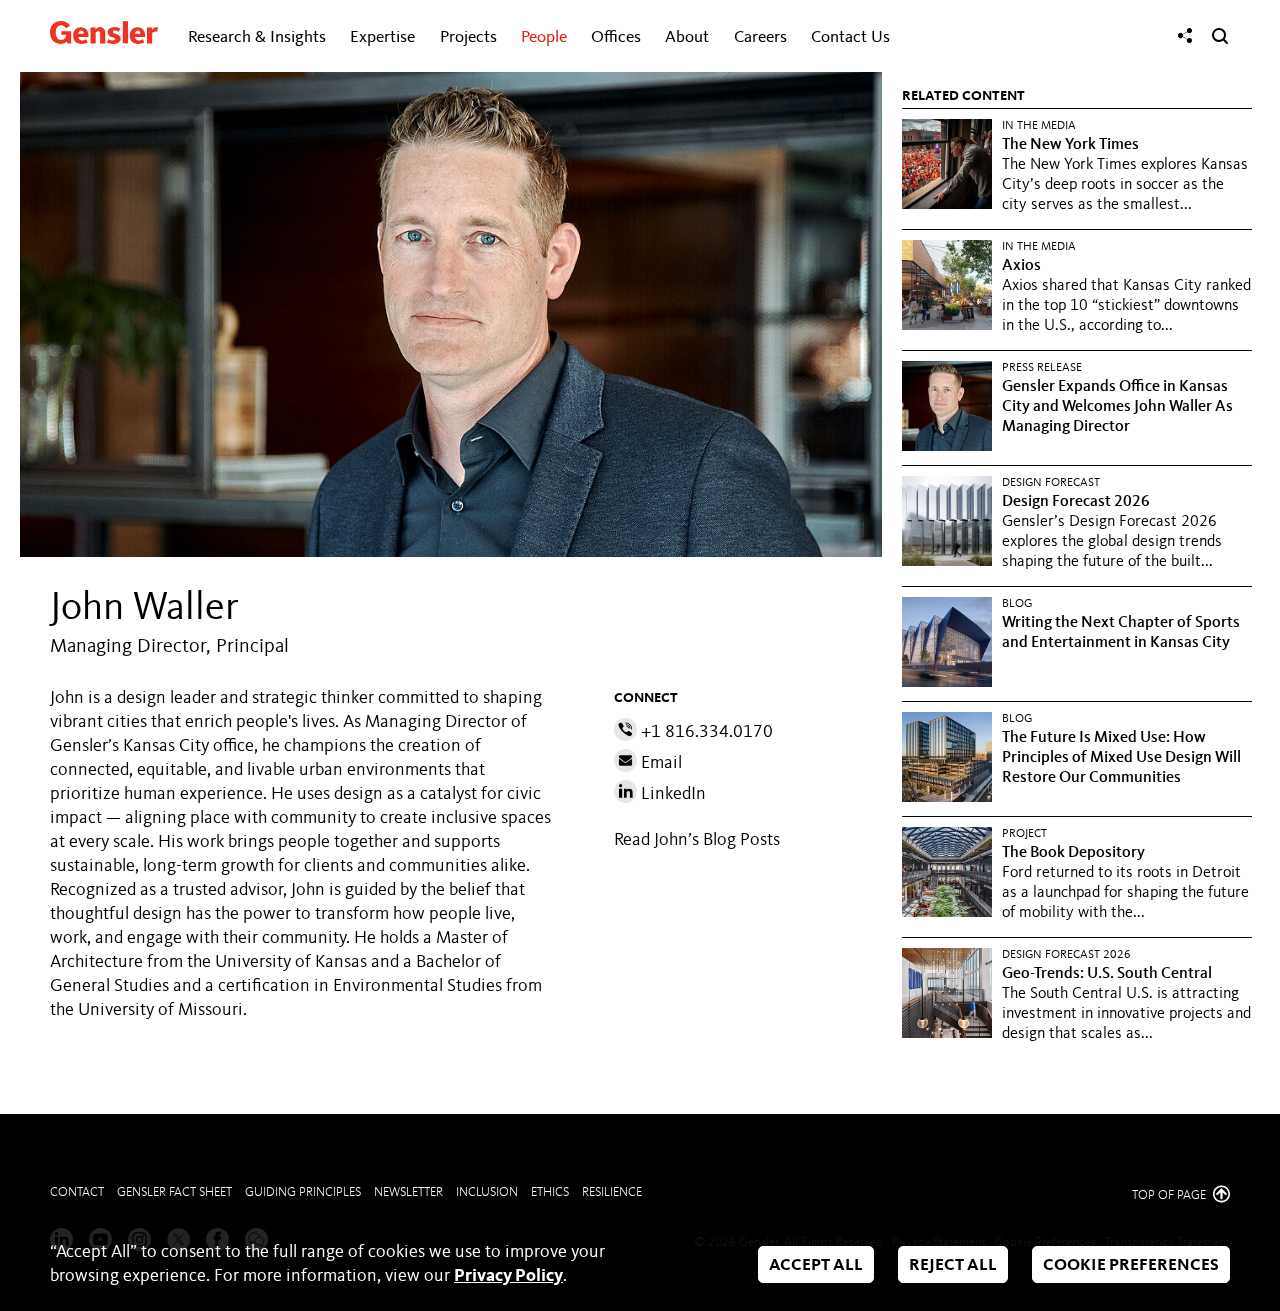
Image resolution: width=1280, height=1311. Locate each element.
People (544, 37)
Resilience (612, 1192)
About (687, 37)
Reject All (953, 1265)
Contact (77, 1192)
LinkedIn (671, 794)
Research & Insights (257, 37)
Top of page (1170, 1195)
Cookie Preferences (1131, 1265)
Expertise (382, 37)
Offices (616, 37)
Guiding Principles (303, 1192)
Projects (468, 37)
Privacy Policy (508, 1276)
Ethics (550, 1192)
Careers (760, 37)
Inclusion (487, 1192)
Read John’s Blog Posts (697, 840)
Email (659, 763)
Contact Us (850, 37)
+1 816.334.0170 (705, 732)
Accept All (816, 1265)
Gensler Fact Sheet (174, 1192)
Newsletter (408, 1192)
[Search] (1220, 36)
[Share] (1185, 36)
